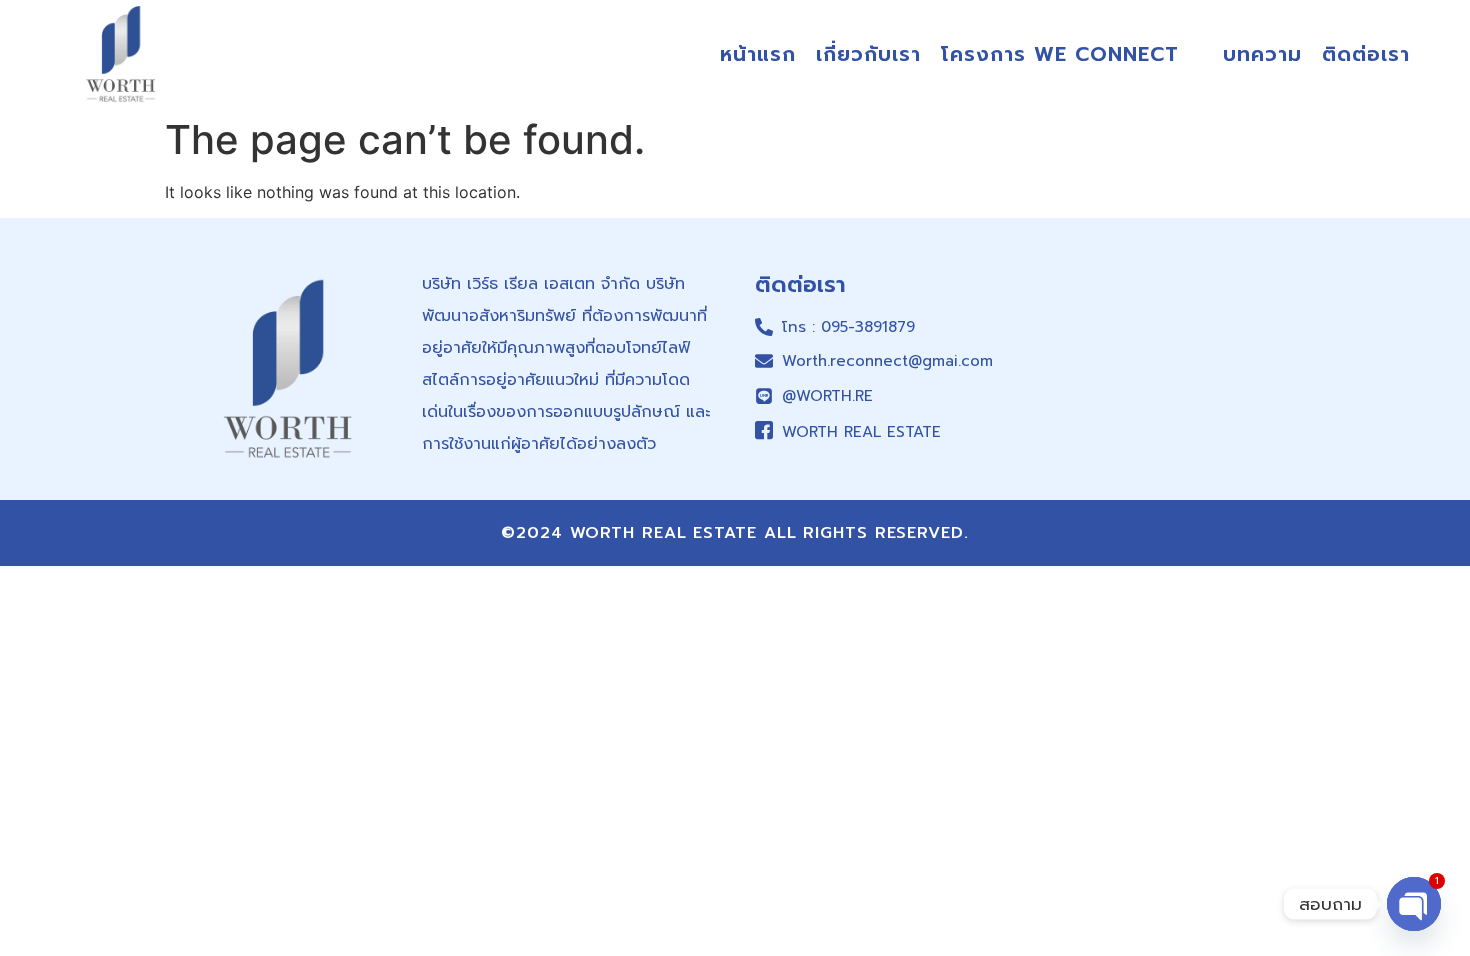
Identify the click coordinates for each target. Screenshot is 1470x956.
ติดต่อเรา (1366, 54)
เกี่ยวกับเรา (868, 54)
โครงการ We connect (1060, 54)
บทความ (1262, 54)
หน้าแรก (758, 54)
